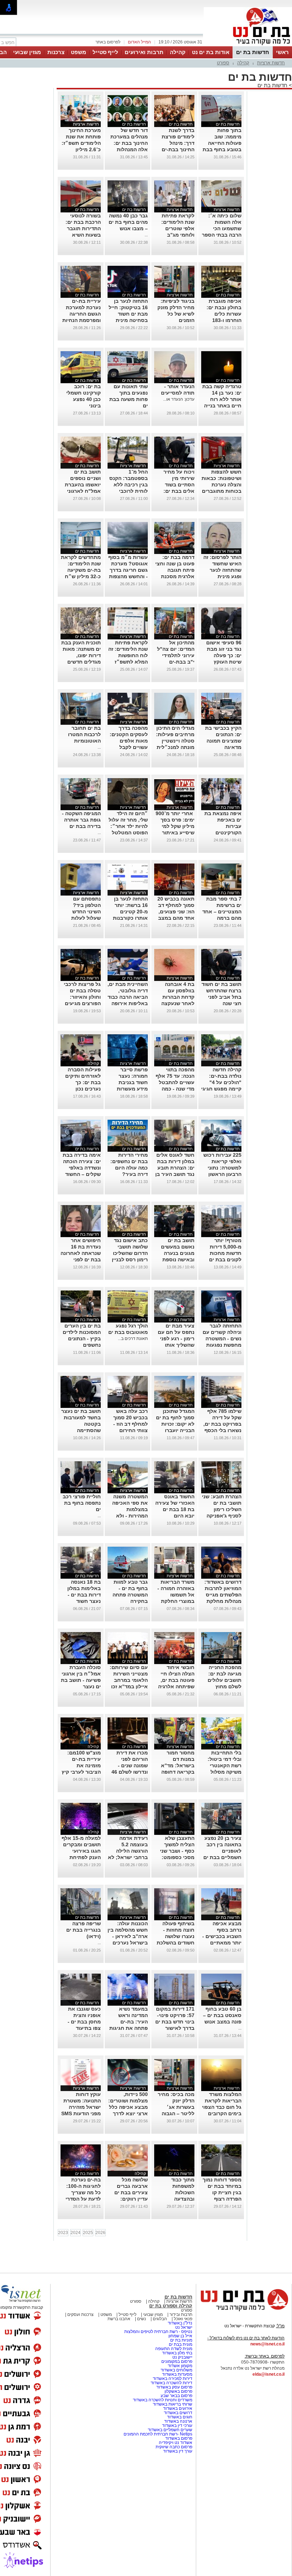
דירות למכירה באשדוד (173, 2379)
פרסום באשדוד (178, 2438)
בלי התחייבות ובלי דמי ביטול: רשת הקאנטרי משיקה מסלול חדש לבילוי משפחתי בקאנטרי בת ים (224, 1772)
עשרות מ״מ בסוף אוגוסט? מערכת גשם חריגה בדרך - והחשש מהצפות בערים (128, 570)
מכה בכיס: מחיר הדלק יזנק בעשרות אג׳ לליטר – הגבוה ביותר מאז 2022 (176, 2107)
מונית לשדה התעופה (173, 2349)
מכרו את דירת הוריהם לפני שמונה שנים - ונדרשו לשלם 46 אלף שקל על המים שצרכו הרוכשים (130, 1772)
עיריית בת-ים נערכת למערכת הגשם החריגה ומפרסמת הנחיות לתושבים (82, 314)
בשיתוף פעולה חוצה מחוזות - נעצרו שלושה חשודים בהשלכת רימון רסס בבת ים (174, 1936)
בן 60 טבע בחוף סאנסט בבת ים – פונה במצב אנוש (222, 2015)
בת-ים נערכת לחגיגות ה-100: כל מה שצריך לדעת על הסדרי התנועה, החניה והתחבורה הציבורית (83, 2199)
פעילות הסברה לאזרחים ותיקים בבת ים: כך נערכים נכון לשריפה (83, 1082)
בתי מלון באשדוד (177, 2353)
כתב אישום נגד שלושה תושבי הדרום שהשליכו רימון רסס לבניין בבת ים (130, 1253)
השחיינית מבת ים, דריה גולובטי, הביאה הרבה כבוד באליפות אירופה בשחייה (128, 997)
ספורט (223, 63)
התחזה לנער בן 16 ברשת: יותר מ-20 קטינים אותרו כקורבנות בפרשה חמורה (130, 912)
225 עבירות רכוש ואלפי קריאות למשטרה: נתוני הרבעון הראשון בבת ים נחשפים (222, 1168)
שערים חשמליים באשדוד (170, 2430)
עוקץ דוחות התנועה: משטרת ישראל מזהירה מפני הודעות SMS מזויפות (81, 2107)
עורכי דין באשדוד (177, 2425)
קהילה (178, 52)
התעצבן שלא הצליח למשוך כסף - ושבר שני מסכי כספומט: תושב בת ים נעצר (175, 1851)
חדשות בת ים (253, 52)
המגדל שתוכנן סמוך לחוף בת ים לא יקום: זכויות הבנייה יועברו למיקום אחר (175, 1424)
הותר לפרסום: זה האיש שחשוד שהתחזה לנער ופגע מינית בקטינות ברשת (222, 570)
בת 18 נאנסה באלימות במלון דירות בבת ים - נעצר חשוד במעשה (84, 1595)
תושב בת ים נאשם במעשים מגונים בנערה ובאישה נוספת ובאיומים (178, 1253)
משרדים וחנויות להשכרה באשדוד (163, 2400)
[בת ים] (248, 46)
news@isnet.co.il (267, 2344)
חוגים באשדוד (180, 2417)
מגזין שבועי (27, 52)
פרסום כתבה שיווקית (173, 2447)
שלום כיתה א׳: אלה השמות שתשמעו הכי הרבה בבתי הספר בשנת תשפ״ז (222, 228)
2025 (88, 2233)
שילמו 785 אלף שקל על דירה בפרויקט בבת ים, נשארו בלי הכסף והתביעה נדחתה (222, 1424)
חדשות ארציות (271, 63)
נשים (142, 2319)
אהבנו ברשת (119, 2319)
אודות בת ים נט (211, 52)
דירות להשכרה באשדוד (171, 2383)
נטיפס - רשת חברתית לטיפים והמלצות (158, 2332)
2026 (100, 2233)
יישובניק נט (182, 2357)
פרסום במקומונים (177, 2361)
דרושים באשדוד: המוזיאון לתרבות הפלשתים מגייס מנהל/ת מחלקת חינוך (223, 1595)
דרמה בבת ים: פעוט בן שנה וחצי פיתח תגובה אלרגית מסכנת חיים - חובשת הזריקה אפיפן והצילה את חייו (175, 576)
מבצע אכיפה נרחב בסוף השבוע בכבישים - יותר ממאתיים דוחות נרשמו (222, 1936)
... (146, 235)
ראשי (282, 52)
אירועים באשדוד (178, 2408)
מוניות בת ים (181, 2340)
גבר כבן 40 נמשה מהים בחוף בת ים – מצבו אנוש (128, 222)
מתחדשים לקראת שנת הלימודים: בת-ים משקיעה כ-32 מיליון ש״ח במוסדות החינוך (81, 570)
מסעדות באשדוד (177, 2374)
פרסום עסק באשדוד (174, 2387)
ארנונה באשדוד (178, 2421)
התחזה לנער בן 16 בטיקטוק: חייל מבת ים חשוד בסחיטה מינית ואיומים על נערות (128, 314)
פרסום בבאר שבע (176, 2396)
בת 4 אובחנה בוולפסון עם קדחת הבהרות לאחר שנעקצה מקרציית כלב (178, 997)
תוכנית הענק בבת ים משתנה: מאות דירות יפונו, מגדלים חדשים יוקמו (81, 655)
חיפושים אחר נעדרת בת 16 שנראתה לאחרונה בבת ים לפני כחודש (81, 1253)
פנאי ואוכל (183, 2319)
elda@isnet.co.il (268, 2374)
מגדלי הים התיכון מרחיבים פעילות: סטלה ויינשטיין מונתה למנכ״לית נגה (175, 741)
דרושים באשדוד (178, 2413)
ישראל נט (184, 2327)
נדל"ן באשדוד (180, 2323)
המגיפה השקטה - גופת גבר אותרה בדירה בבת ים (81, 820)
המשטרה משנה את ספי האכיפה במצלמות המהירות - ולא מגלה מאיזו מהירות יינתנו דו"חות (130, 1516)
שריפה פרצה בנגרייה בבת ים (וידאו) (84, 1930)
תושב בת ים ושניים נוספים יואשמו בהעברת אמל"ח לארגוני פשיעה (83, 485)
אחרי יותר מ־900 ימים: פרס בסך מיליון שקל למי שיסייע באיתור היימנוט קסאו (175, 826)
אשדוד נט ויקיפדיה (175, 2443)
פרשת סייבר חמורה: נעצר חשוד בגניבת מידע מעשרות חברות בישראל (131, 1082)
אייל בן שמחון (180, 2336)
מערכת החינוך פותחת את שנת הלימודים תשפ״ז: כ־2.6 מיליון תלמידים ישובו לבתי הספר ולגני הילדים (81, 149)
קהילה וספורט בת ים (171, 2306)
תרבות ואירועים (144, 52)
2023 (63, 2233)
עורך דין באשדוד (178, 2451)
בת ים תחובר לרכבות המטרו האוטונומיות (84, 734)
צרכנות (56, 52)
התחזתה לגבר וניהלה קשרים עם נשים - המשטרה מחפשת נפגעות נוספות (222, 1339)
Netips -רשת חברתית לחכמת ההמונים (158, 2434)
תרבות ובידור (180, 2314)
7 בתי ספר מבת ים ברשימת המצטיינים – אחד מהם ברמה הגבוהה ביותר (222, 912)
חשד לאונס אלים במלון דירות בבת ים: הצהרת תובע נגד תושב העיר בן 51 (175, 1168)
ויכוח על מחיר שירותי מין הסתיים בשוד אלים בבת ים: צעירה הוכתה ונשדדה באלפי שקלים (178, 491)
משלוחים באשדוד (176, 2370)
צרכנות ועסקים (80, 2314)
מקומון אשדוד (180, 2366)
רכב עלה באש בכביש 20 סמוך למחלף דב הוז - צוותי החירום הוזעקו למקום (131, 1424)
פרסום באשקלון (178, 2391)
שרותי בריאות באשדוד (173, 2404)
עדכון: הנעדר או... (179, 399)
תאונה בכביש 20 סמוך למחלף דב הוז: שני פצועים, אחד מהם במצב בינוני (176, 912)
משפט (79, 52)
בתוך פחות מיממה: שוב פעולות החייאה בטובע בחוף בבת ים (222, 143)
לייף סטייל (105, 52)
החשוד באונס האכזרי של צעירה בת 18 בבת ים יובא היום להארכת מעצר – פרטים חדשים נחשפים (175, 1516)
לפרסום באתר (108, 42)
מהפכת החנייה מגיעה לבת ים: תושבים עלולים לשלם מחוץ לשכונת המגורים (223, 1680)
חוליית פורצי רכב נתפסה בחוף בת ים (82, 1503)
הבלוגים (160, 2319)
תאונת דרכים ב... (133, 1339)
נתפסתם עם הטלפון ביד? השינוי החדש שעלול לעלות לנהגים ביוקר (86, 912)
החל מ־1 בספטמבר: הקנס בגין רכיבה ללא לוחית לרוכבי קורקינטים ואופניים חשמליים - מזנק (128, 491)
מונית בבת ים (180, 2344)
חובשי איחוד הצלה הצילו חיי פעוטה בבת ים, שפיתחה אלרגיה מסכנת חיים (176, 1680)
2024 (75, 2233)
